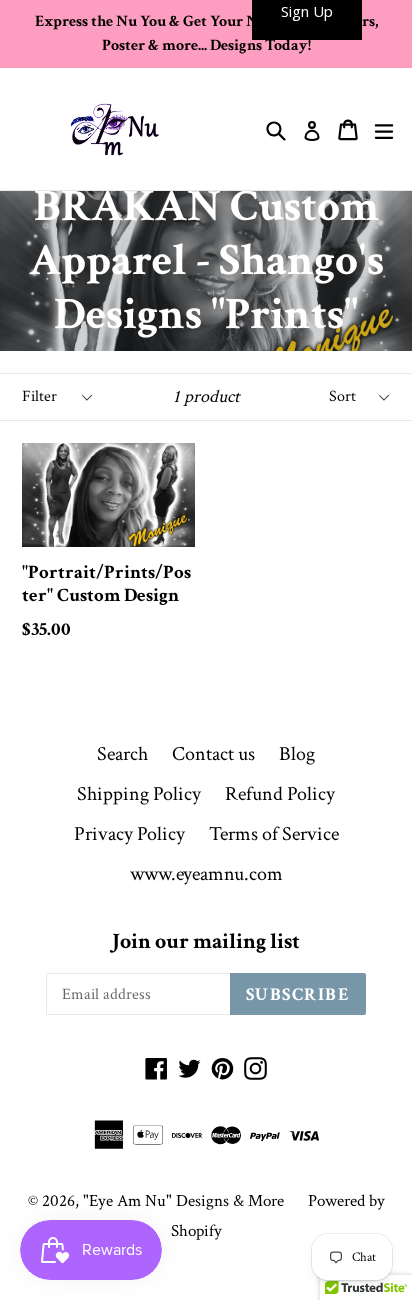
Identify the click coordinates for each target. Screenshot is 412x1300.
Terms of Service (274, 834)
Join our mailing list (206, 942)
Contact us (213, 754)
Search (122, 754)
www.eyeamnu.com (206, 874)
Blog (297, 754)
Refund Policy (280, 794)
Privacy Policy (129, 834)
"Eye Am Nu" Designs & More (183, 1201)
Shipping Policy (139, 794)
